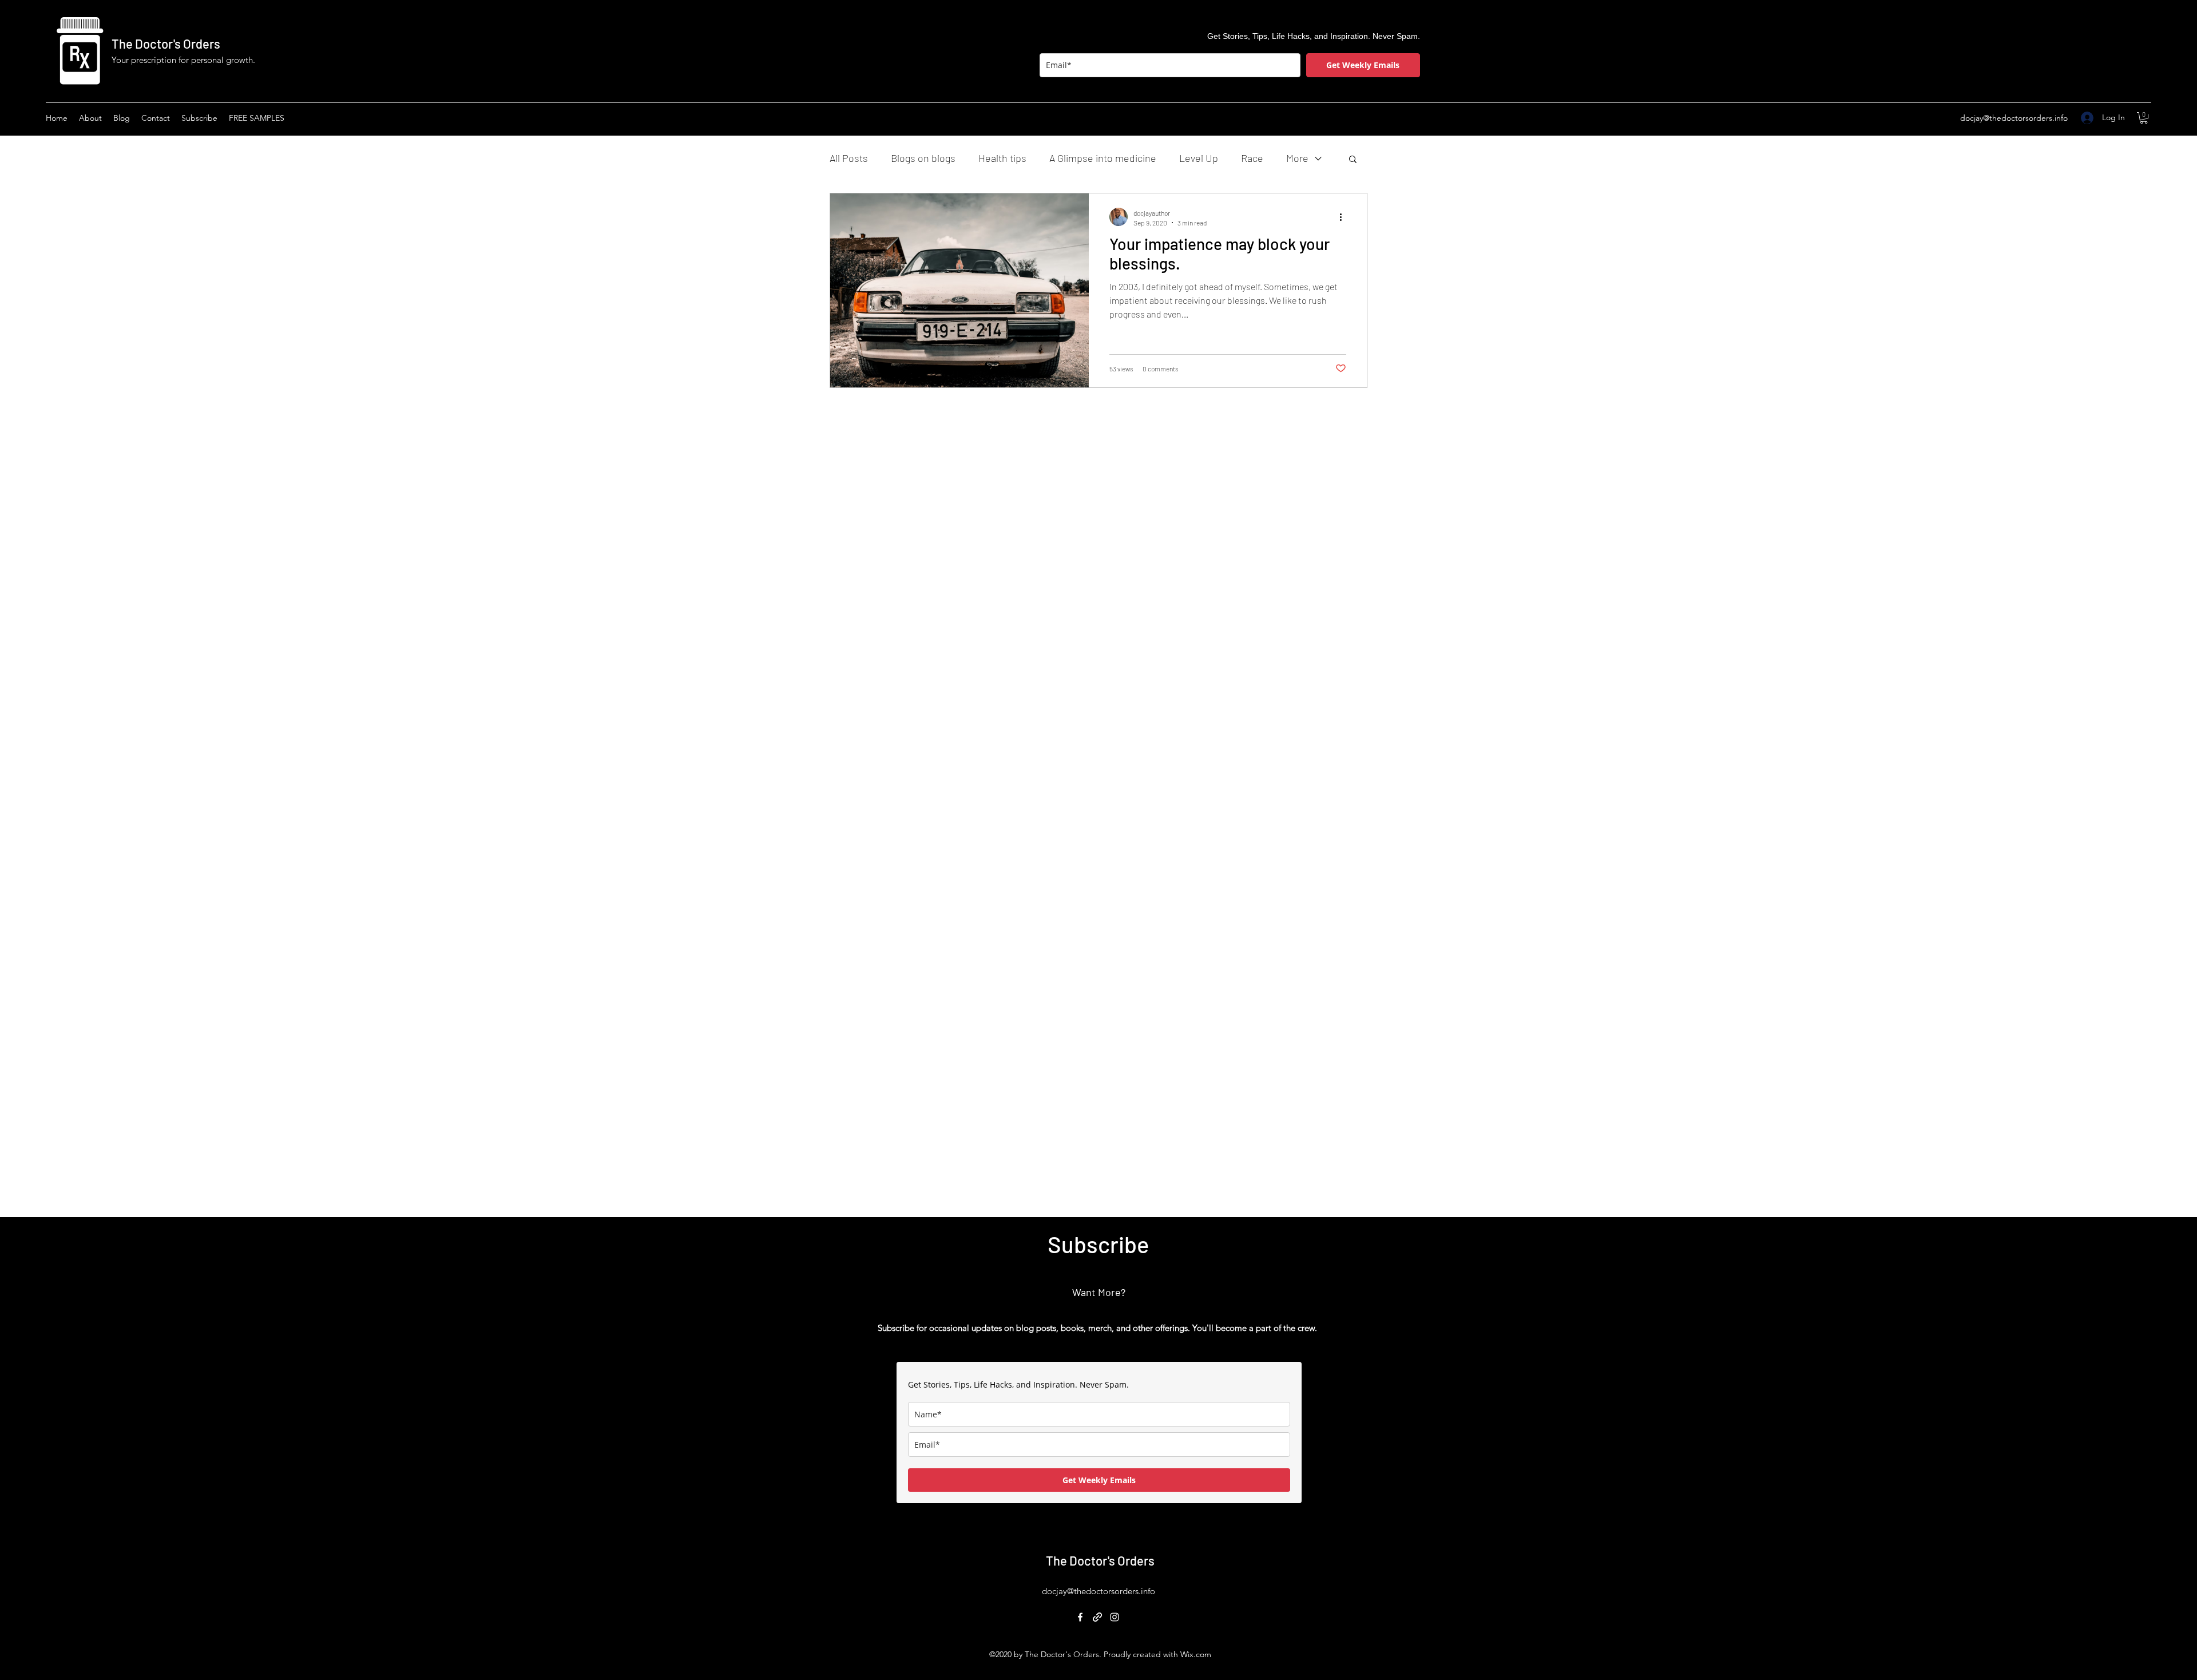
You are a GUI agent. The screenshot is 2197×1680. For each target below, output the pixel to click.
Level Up (1199, 158)
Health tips (1002, 158)
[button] (2144, 118)
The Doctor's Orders (166, 43)
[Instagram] (1115, 1617)
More (1297, 158)
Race (1252, 158)
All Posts (849, 158)
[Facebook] (1080, 1617)
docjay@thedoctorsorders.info (2014, 118)
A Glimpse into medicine (1103, 158)
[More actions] (1345, 217)
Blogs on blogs (923, 158)
